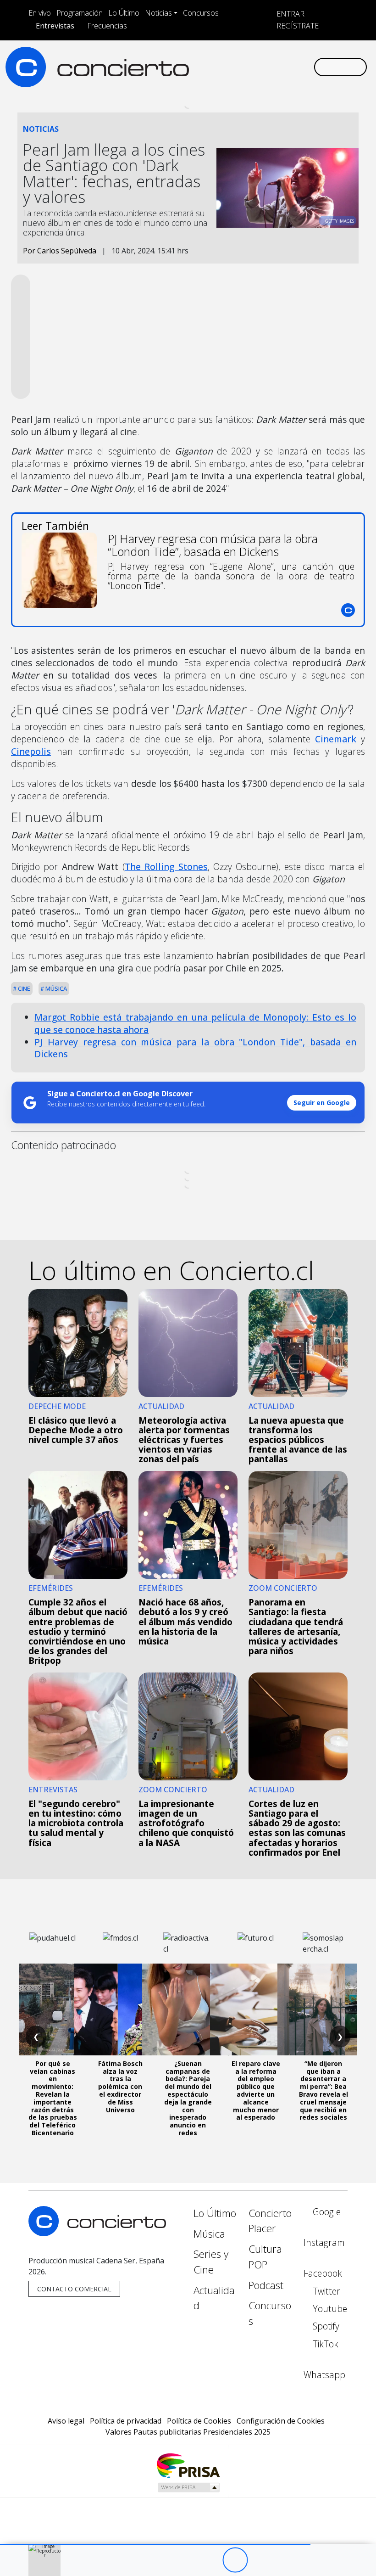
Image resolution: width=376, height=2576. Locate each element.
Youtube (329, 2309)
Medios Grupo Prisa (188, 2487)
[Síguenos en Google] (204, 67)
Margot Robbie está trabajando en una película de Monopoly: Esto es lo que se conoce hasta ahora (195, 1023)
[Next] (285, 2560)
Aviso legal (66, 2421)
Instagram (324, 2242)
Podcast (266, 2285)
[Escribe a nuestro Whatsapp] (306, 67)
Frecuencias (107, 26)
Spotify (325, 2326)
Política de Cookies (199, 2421)
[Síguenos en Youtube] (262, 67)
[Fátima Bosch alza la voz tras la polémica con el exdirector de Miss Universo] (120, 2009)
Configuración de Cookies (281, 2421)
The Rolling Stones (166, 867)
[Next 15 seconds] (260, 2560)
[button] (155, 2545)
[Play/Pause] (235, 2560)
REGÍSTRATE (297, 26)
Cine (23, 988)
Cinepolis (31, 751)
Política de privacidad (126, 2421)
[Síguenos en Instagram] (218, 67)
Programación (80, 13)
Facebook (323, 2273)
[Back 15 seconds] (210, 2560)
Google (326, 2212)
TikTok (324, 2344)
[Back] (185, 2560)
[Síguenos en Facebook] (233, 67)
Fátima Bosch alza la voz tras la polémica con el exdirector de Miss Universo (120, 2087)
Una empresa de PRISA (188, 2465)
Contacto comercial (74, 2289)
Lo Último (124, 13)
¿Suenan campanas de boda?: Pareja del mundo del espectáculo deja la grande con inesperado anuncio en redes (188, 2098)
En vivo (40, 13)
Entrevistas (55, 26)
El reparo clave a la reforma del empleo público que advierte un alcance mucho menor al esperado (256, 2091)
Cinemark (336, 739)
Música (55, 988)
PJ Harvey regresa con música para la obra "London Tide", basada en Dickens (195, 1048)
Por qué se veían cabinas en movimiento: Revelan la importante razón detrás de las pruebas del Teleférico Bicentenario (53, 2098)
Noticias (158, 13)
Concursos (201, 13)
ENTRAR (290, 14)
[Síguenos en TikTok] (292, 67)
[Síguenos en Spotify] (277, 67)
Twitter (325, 2291)
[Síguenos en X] (248, 67)
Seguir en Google (322, 1103)
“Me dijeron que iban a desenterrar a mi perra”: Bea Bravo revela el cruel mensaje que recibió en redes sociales (323, 2091)
